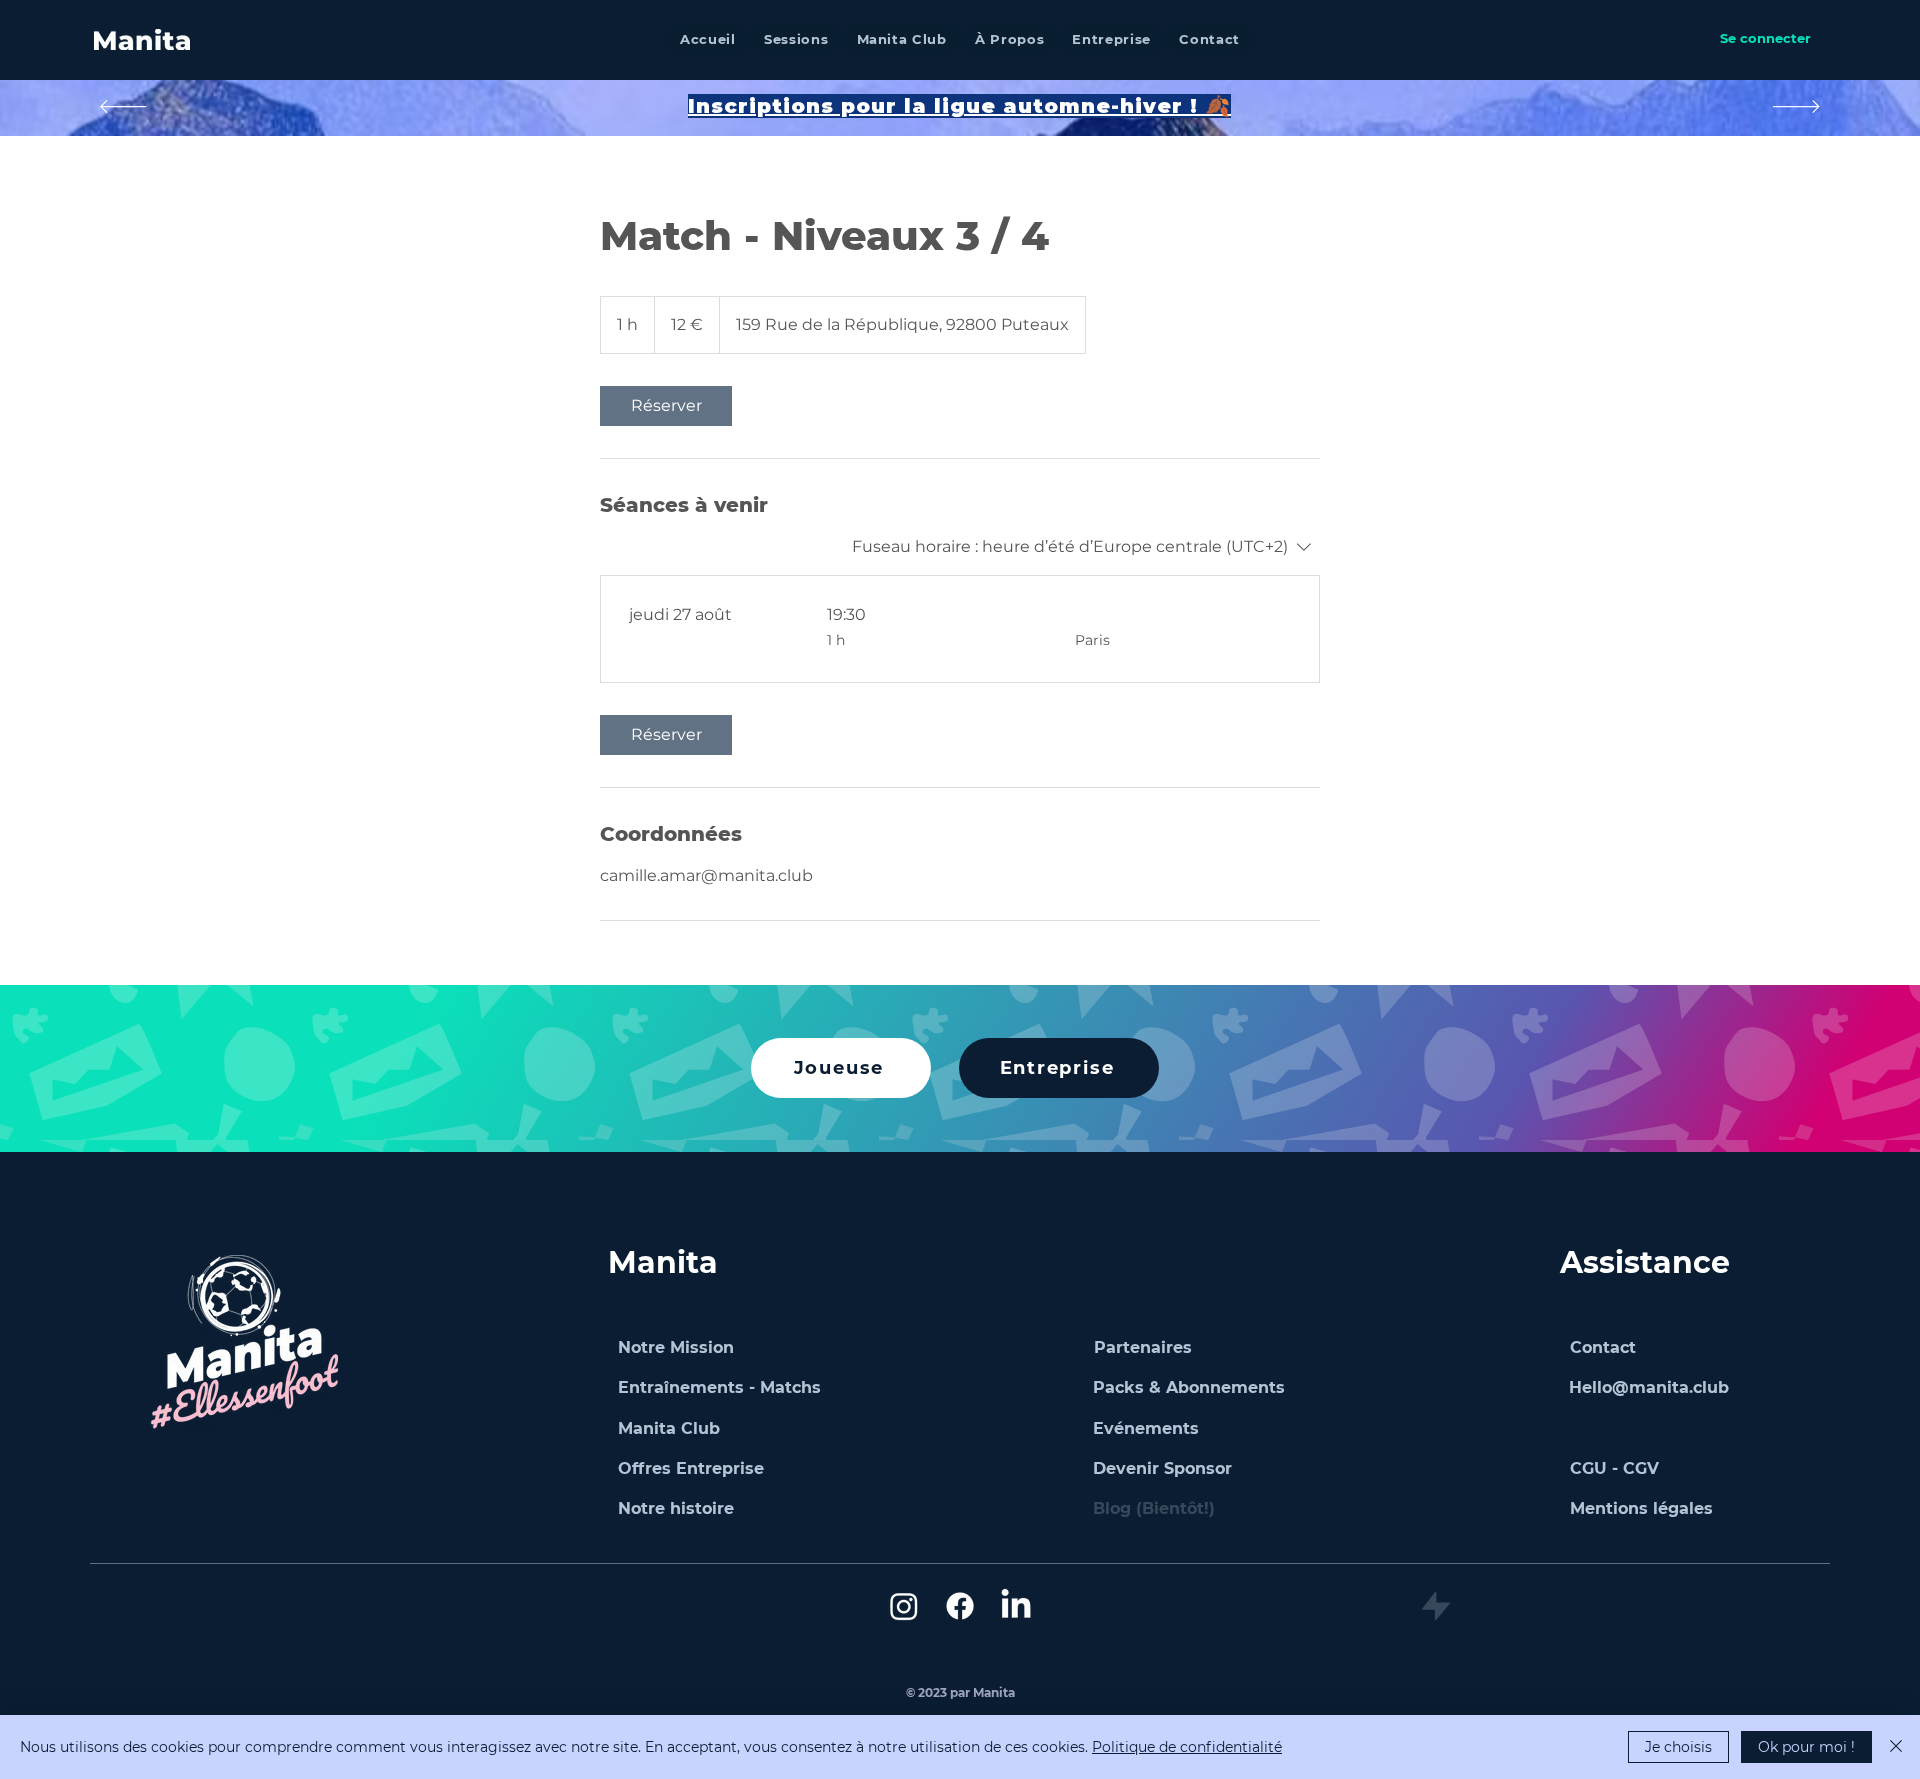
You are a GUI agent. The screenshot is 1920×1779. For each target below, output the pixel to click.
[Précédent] (123, 108)
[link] (666, 406)
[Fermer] (1896, 1747)
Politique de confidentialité (1187, 1747)
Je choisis (1678, 1747)
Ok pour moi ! (1806, 1747)
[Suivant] (1796, 108)
